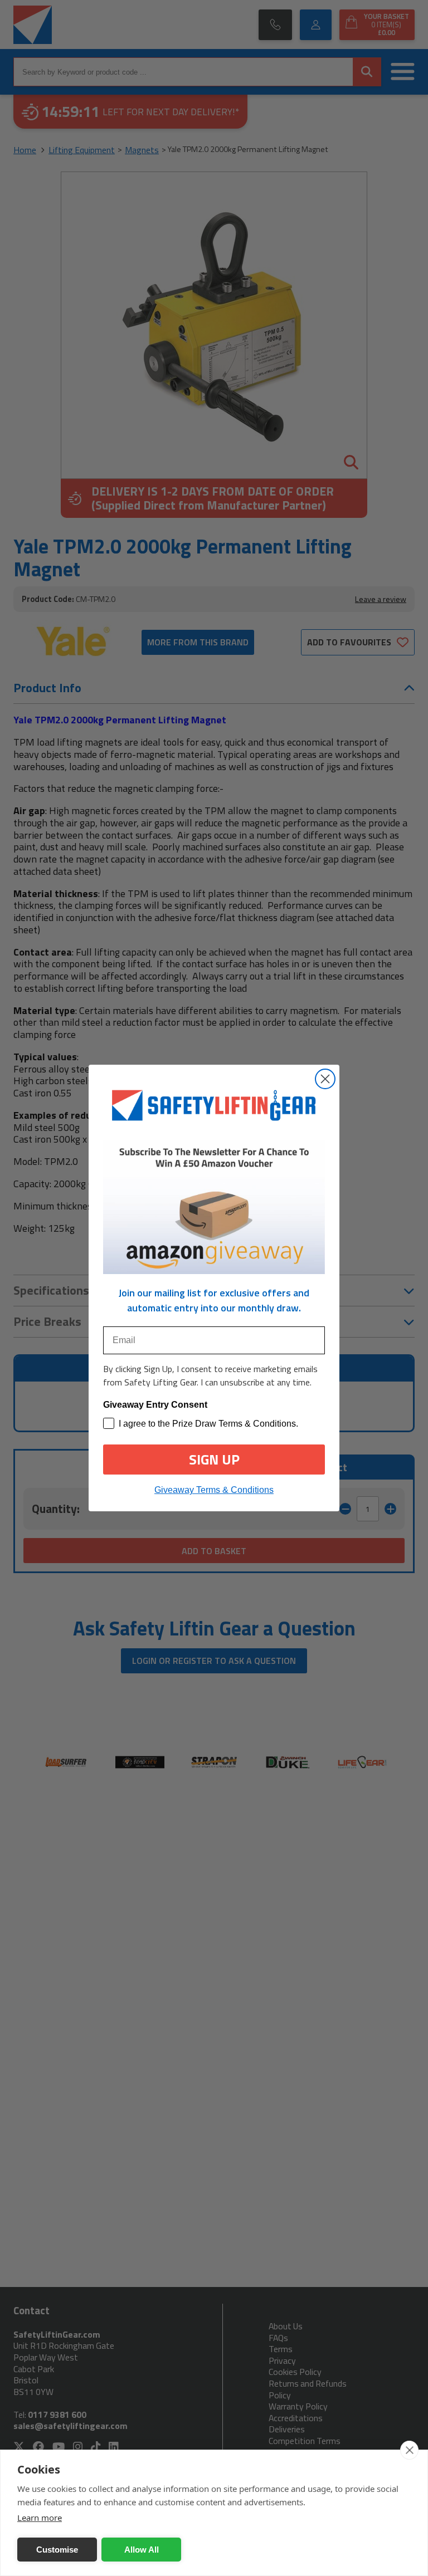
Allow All (142, 2550)
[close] (409, 2450)
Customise (57, 2550)
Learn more (40, 2518)
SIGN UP (214, 1460)
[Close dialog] (325, 1079)
